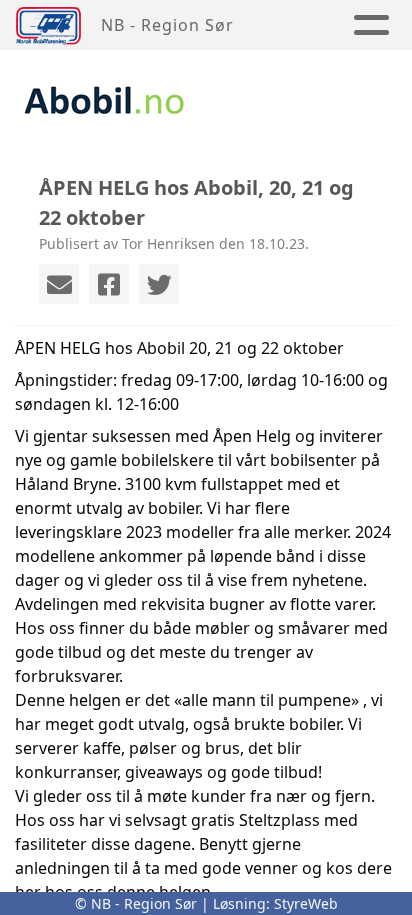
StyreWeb (306, 903)
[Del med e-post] (59, 284)
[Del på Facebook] (109, 284)
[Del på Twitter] (159, 284)
